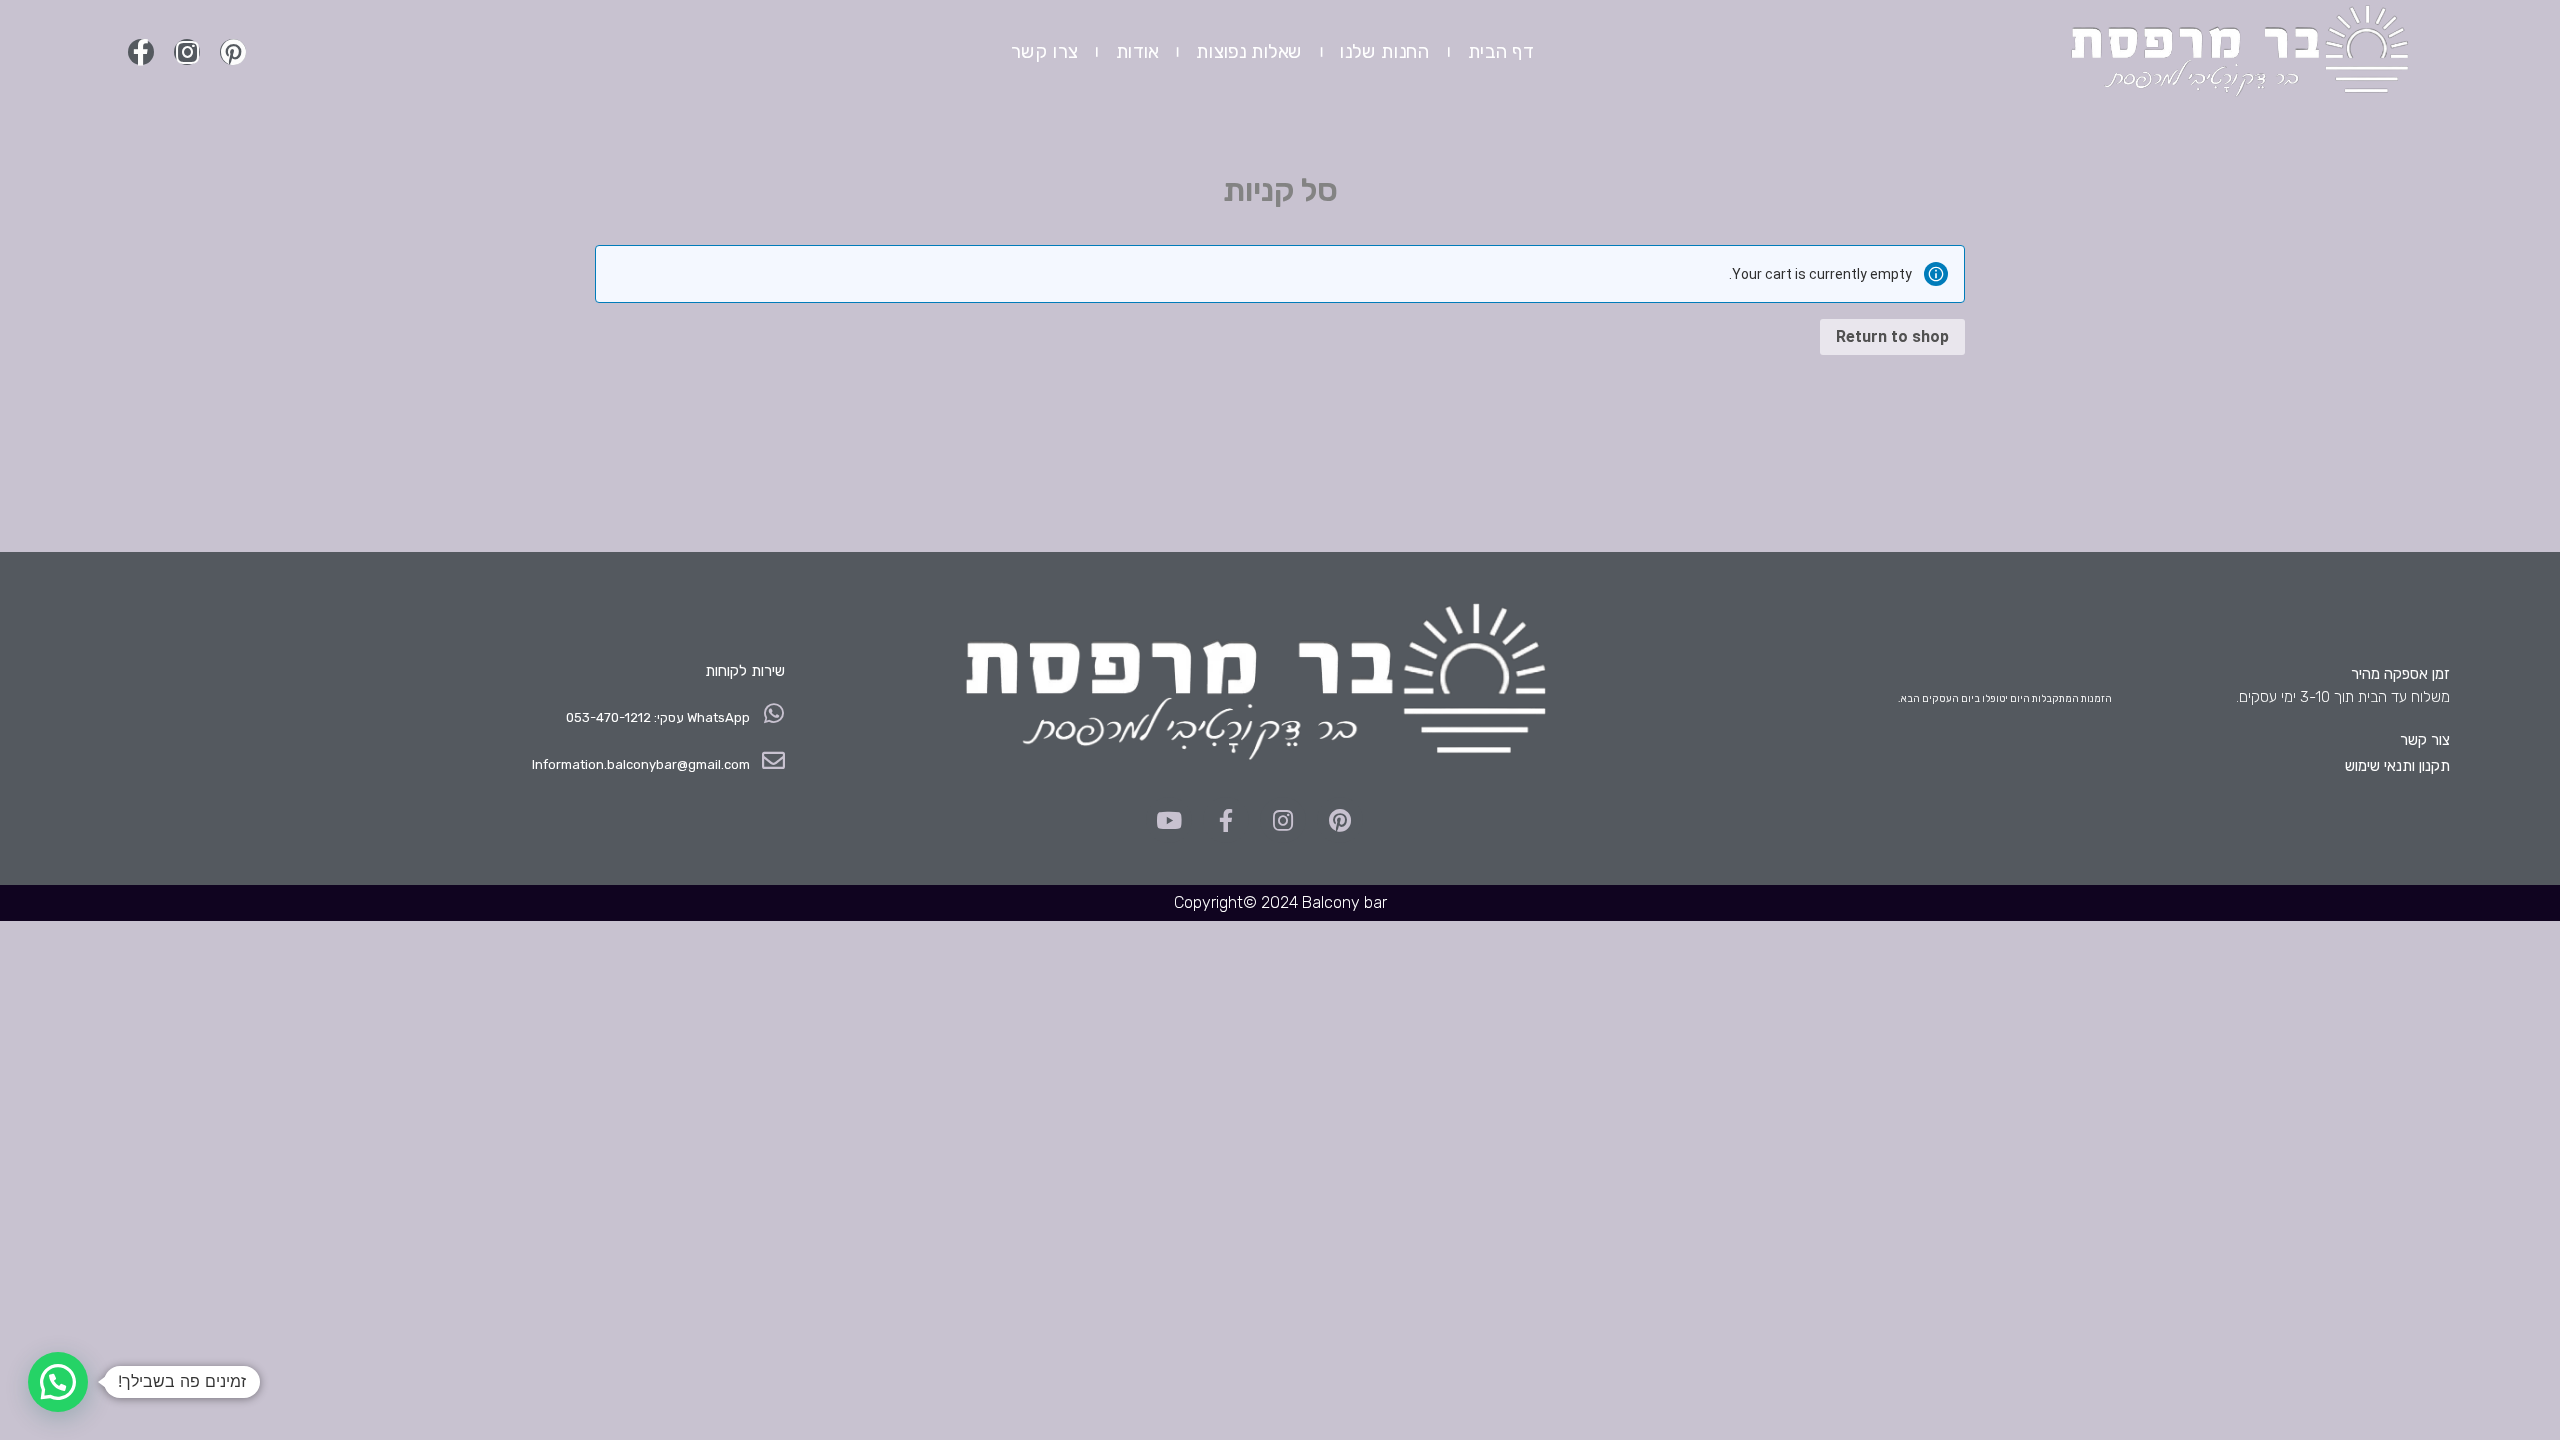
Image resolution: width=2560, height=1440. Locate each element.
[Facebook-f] (141, 52)
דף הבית (1500, 52)
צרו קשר (1043, 52)
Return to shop (1892, 336)
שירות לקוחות (745, 671)
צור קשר (2425, 740)
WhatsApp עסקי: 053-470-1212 (658, 717)
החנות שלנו (1385, 52)
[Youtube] (1169, 820)
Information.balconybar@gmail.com (641, 764)
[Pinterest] (233, 52)
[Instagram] (187, 52)
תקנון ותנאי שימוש (2397, 766)
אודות (1136, 52)
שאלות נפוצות (1249, 52)
